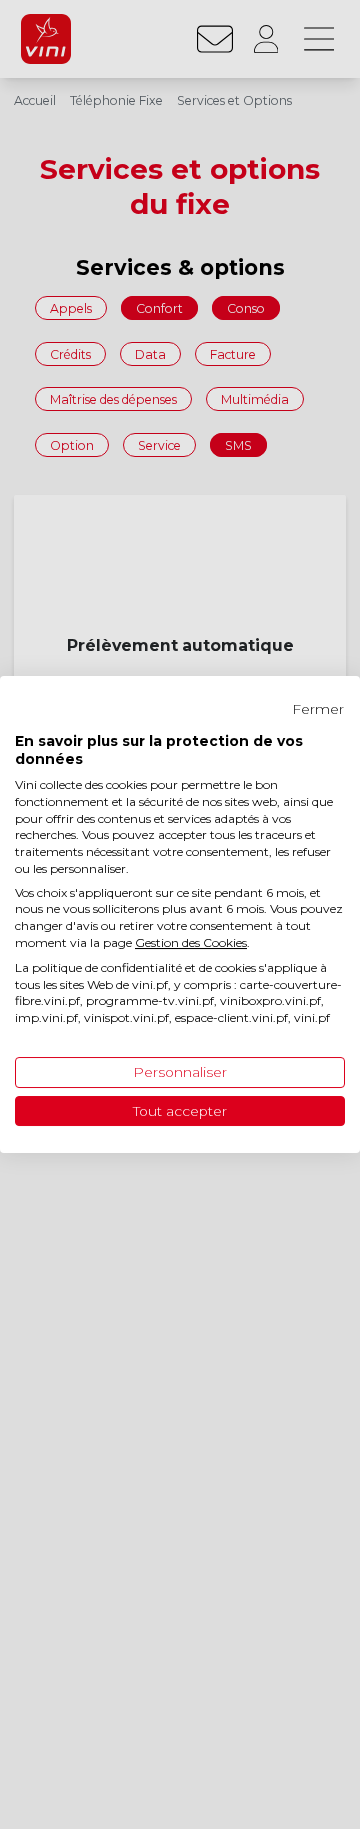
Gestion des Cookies (191, 942)
